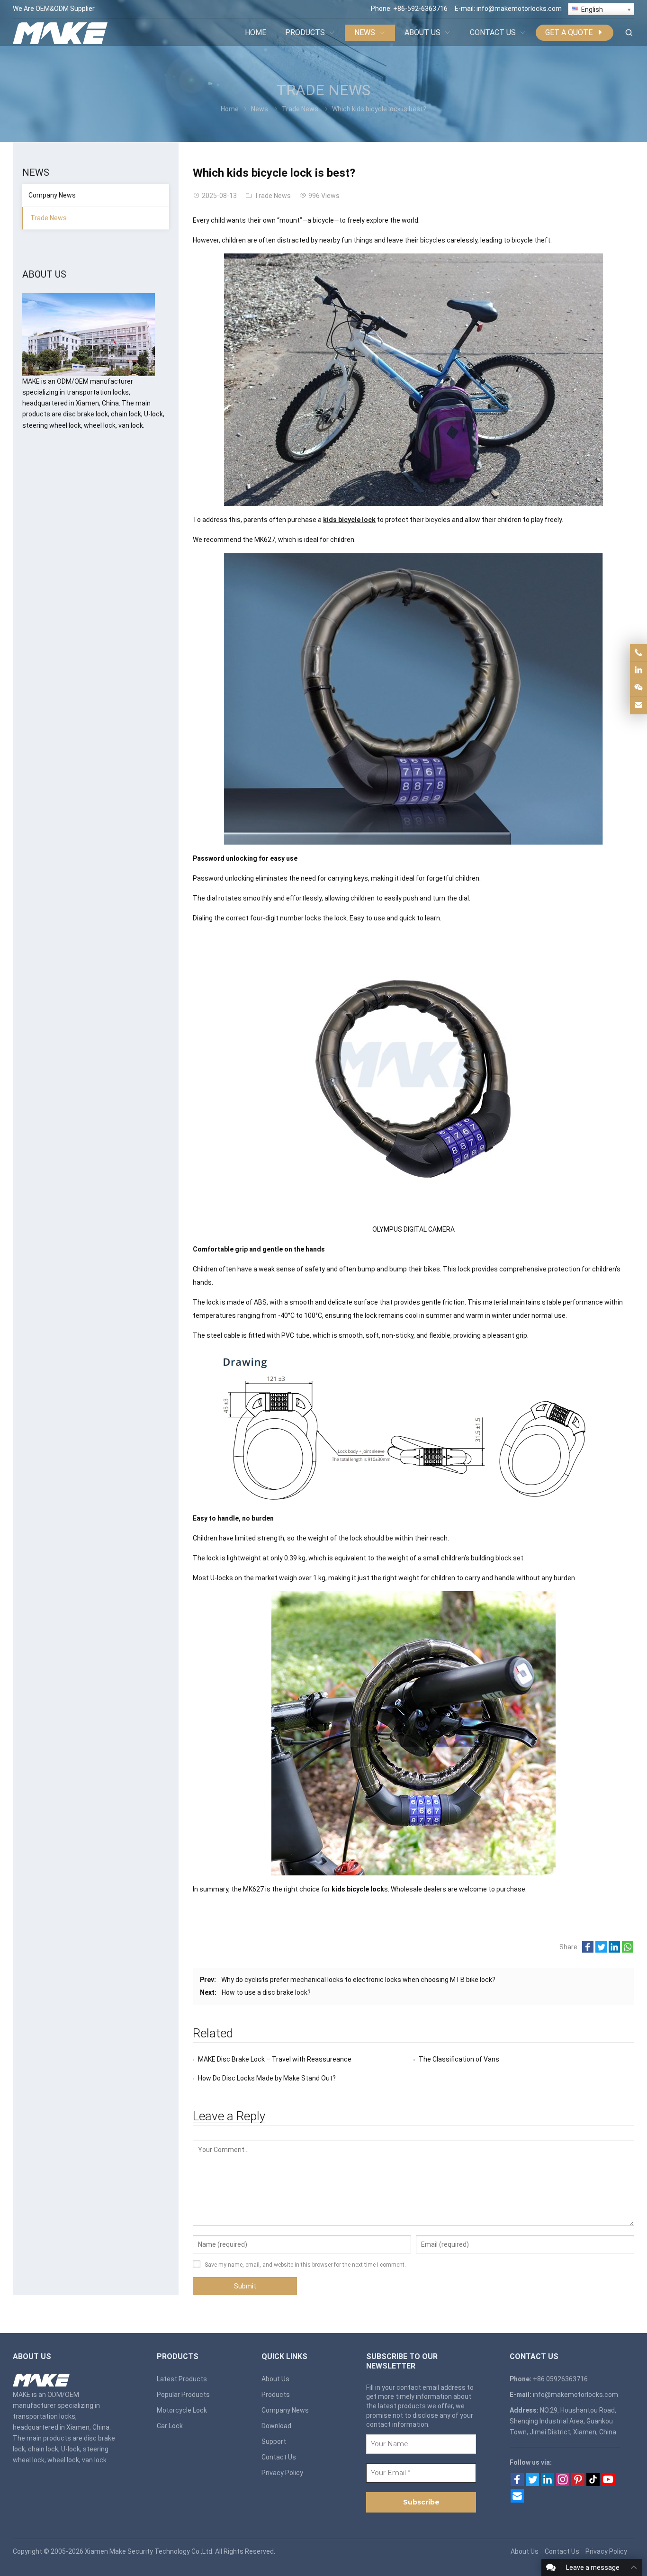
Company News (52, 195)
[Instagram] (563, 2484)
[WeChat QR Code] (638, 688)
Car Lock (170, 2426)
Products (276, 2395)
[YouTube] (608, 2484)
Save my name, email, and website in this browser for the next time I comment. (305, 2265)
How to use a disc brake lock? (266, 1992)
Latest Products (182, 2379)
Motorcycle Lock (182, 2410)
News (260, 109)
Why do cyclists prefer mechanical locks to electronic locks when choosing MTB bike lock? (358, 1980)
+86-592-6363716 (420, 9)
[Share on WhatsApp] (628, 1950)
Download (276, 2426)
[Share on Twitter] (601, 1950)
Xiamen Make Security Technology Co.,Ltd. (149, 2551)
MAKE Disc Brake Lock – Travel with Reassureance (275, 2059)
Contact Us (279, 2457)
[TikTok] (593, 2484)
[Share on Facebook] (588, 1950)
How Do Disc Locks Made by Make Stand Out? (267, 2078)
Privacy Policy (282, 2473)
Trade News (323, 90)
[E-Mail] (517, 2500)
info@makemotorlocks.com (519, 9)
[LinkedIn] (548, 2484)
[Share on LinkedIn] (614, 1950)
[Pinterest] (578, 2484)
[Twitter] (532, 2484)
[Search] (629, 33)
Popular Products (183, 2395)
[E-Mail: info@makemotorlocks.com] (638, 705)
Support (274, 2441)
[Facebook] (517, 2484)
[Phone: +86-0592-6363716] (638, 653)
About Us (275, 2379)
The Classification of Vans (459, 2059)
